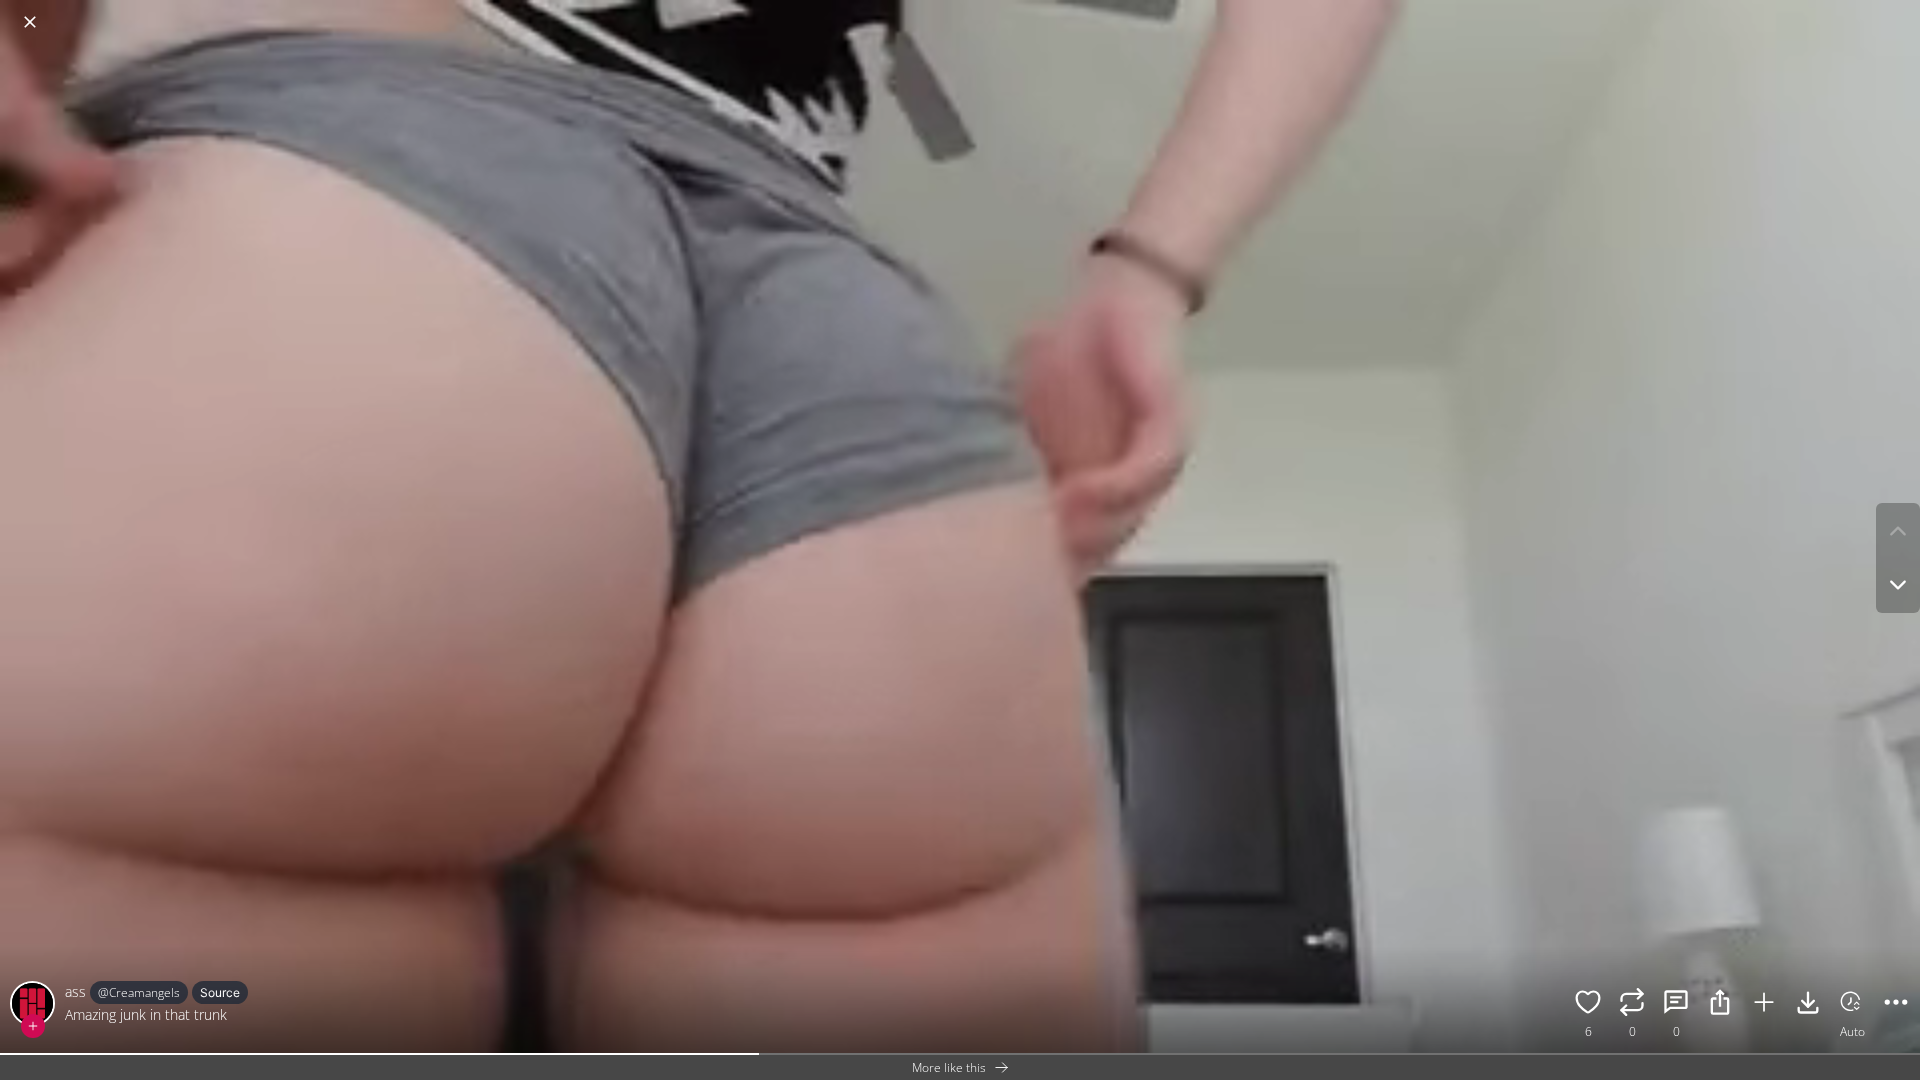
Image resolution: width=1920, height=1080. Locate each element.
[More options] (1896, 1005)
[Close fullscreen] (30, 22)
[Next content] (1898, 585)
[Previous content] (1898, 531)
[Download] (1808, 1005)
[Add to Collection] (1764, 1005)
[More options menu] (1900, 12)
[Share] (1720, 1005)
